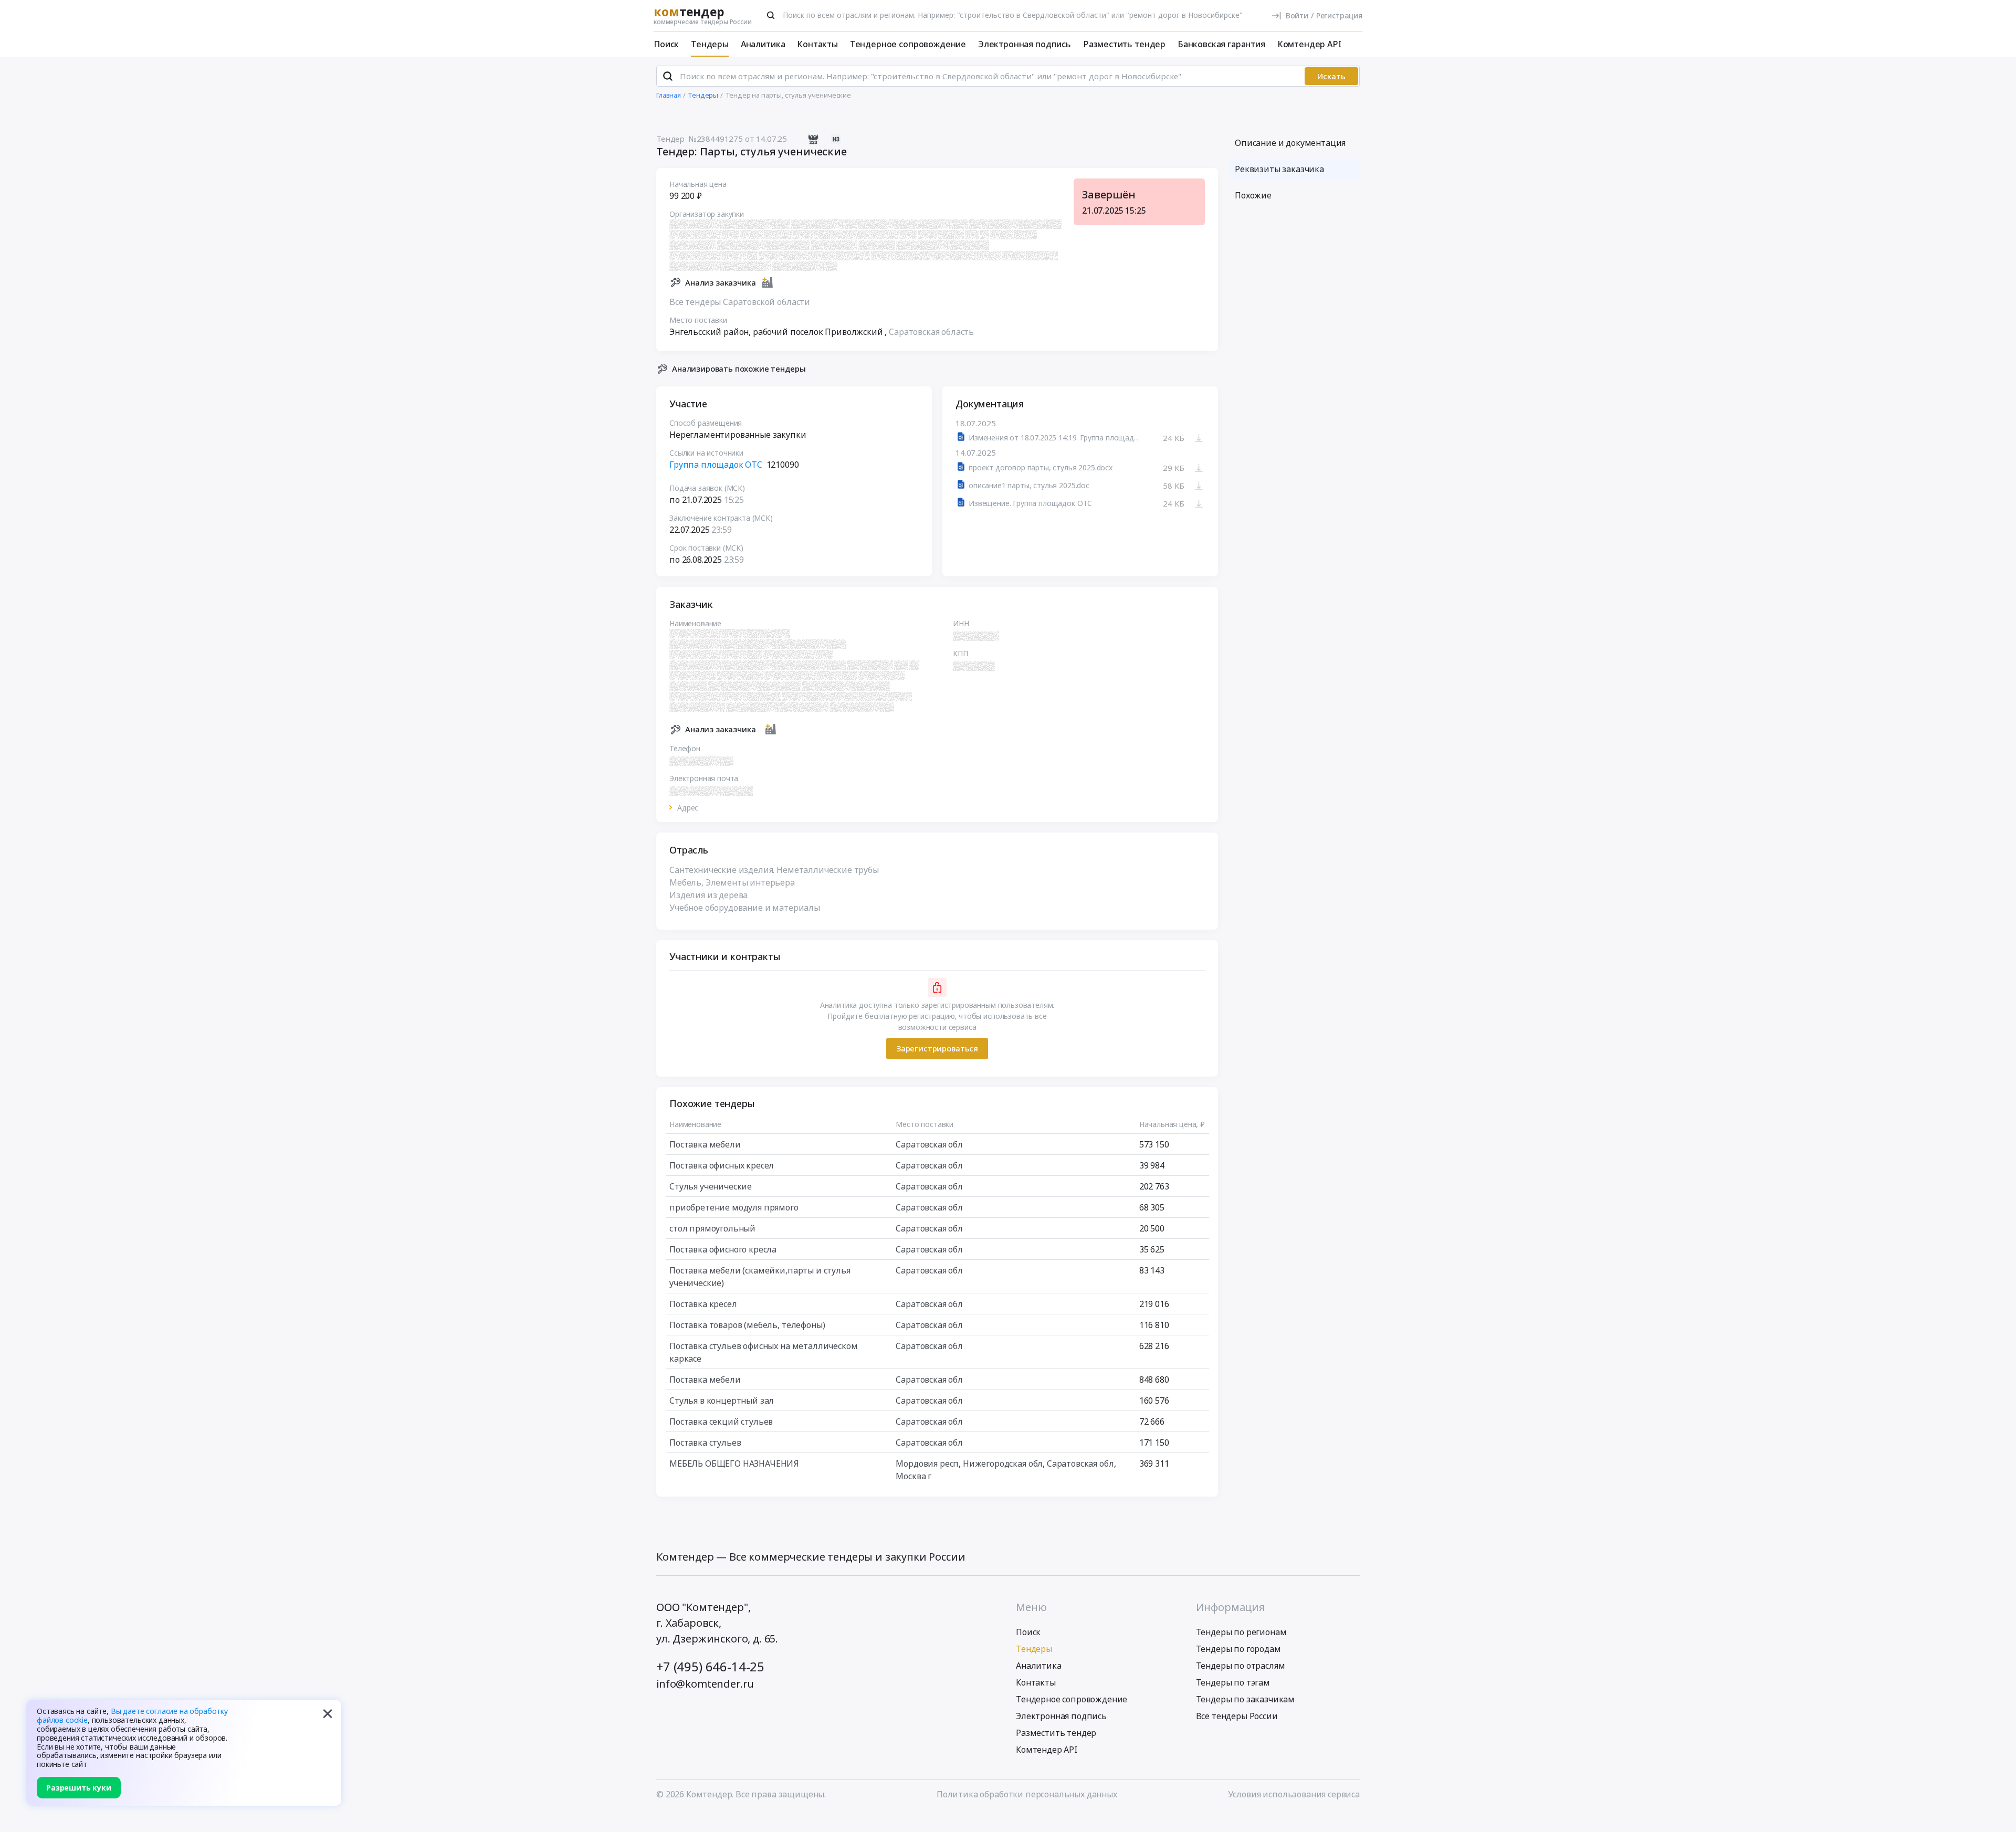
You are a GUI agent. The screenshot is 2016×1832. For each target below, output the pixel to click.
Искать (1331, 76)
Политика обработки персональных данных (1027, 1794)
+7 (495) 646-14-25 (710, 1666)
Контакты (817, 44)
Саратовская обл (929, 1144)
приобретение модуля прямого (734, 1207)
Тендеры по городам (1238, 1649)
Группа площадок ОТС (716, 465)
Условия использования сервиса (1294, 1794)
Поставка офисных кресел (722, 1165)
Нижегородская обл (1003, 1464)
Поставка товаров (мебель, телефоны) (747, 1325)
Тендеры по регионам (1241, 1632)
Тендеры (710, 44)
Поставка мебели (705, 1144)
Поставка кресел (703, 1304)
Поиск (666, 44)
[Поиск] (771, 15)
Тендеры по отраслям (1241, 1666)
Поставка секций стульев (721, 1422)
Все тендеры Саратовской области (740, 302)
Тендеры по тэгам (1233, 1682)
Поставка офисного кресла (723, 1249)
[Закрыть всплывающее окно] (328, 1713)
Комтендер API (1309, 44)
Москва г (913, 1476)
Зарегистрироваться (937, 1048)
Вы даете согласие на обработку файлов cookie (132, 1715)
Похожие (1253, 195)
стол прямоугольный (712, 1228)
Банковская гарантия (1221, 44)
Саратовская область (931, 332)
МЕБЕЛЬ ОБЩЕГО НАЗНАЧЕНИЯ (734, 1464)
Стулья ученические (711, 1186)
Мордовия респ (927, 1464)
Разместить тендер (1124, 44)
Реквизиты (1279, 169)
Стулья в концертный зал (722, 1401)
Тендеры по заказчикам (1246, 1699)
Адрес (688, 808)
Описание (1290, 143)
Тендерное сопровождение (908, 44)
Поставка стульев (705, 1443)
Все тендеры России (1237, 1716)
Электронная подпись (1025, 44)
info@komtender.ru (705, 1684)
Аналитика (763, 44)
